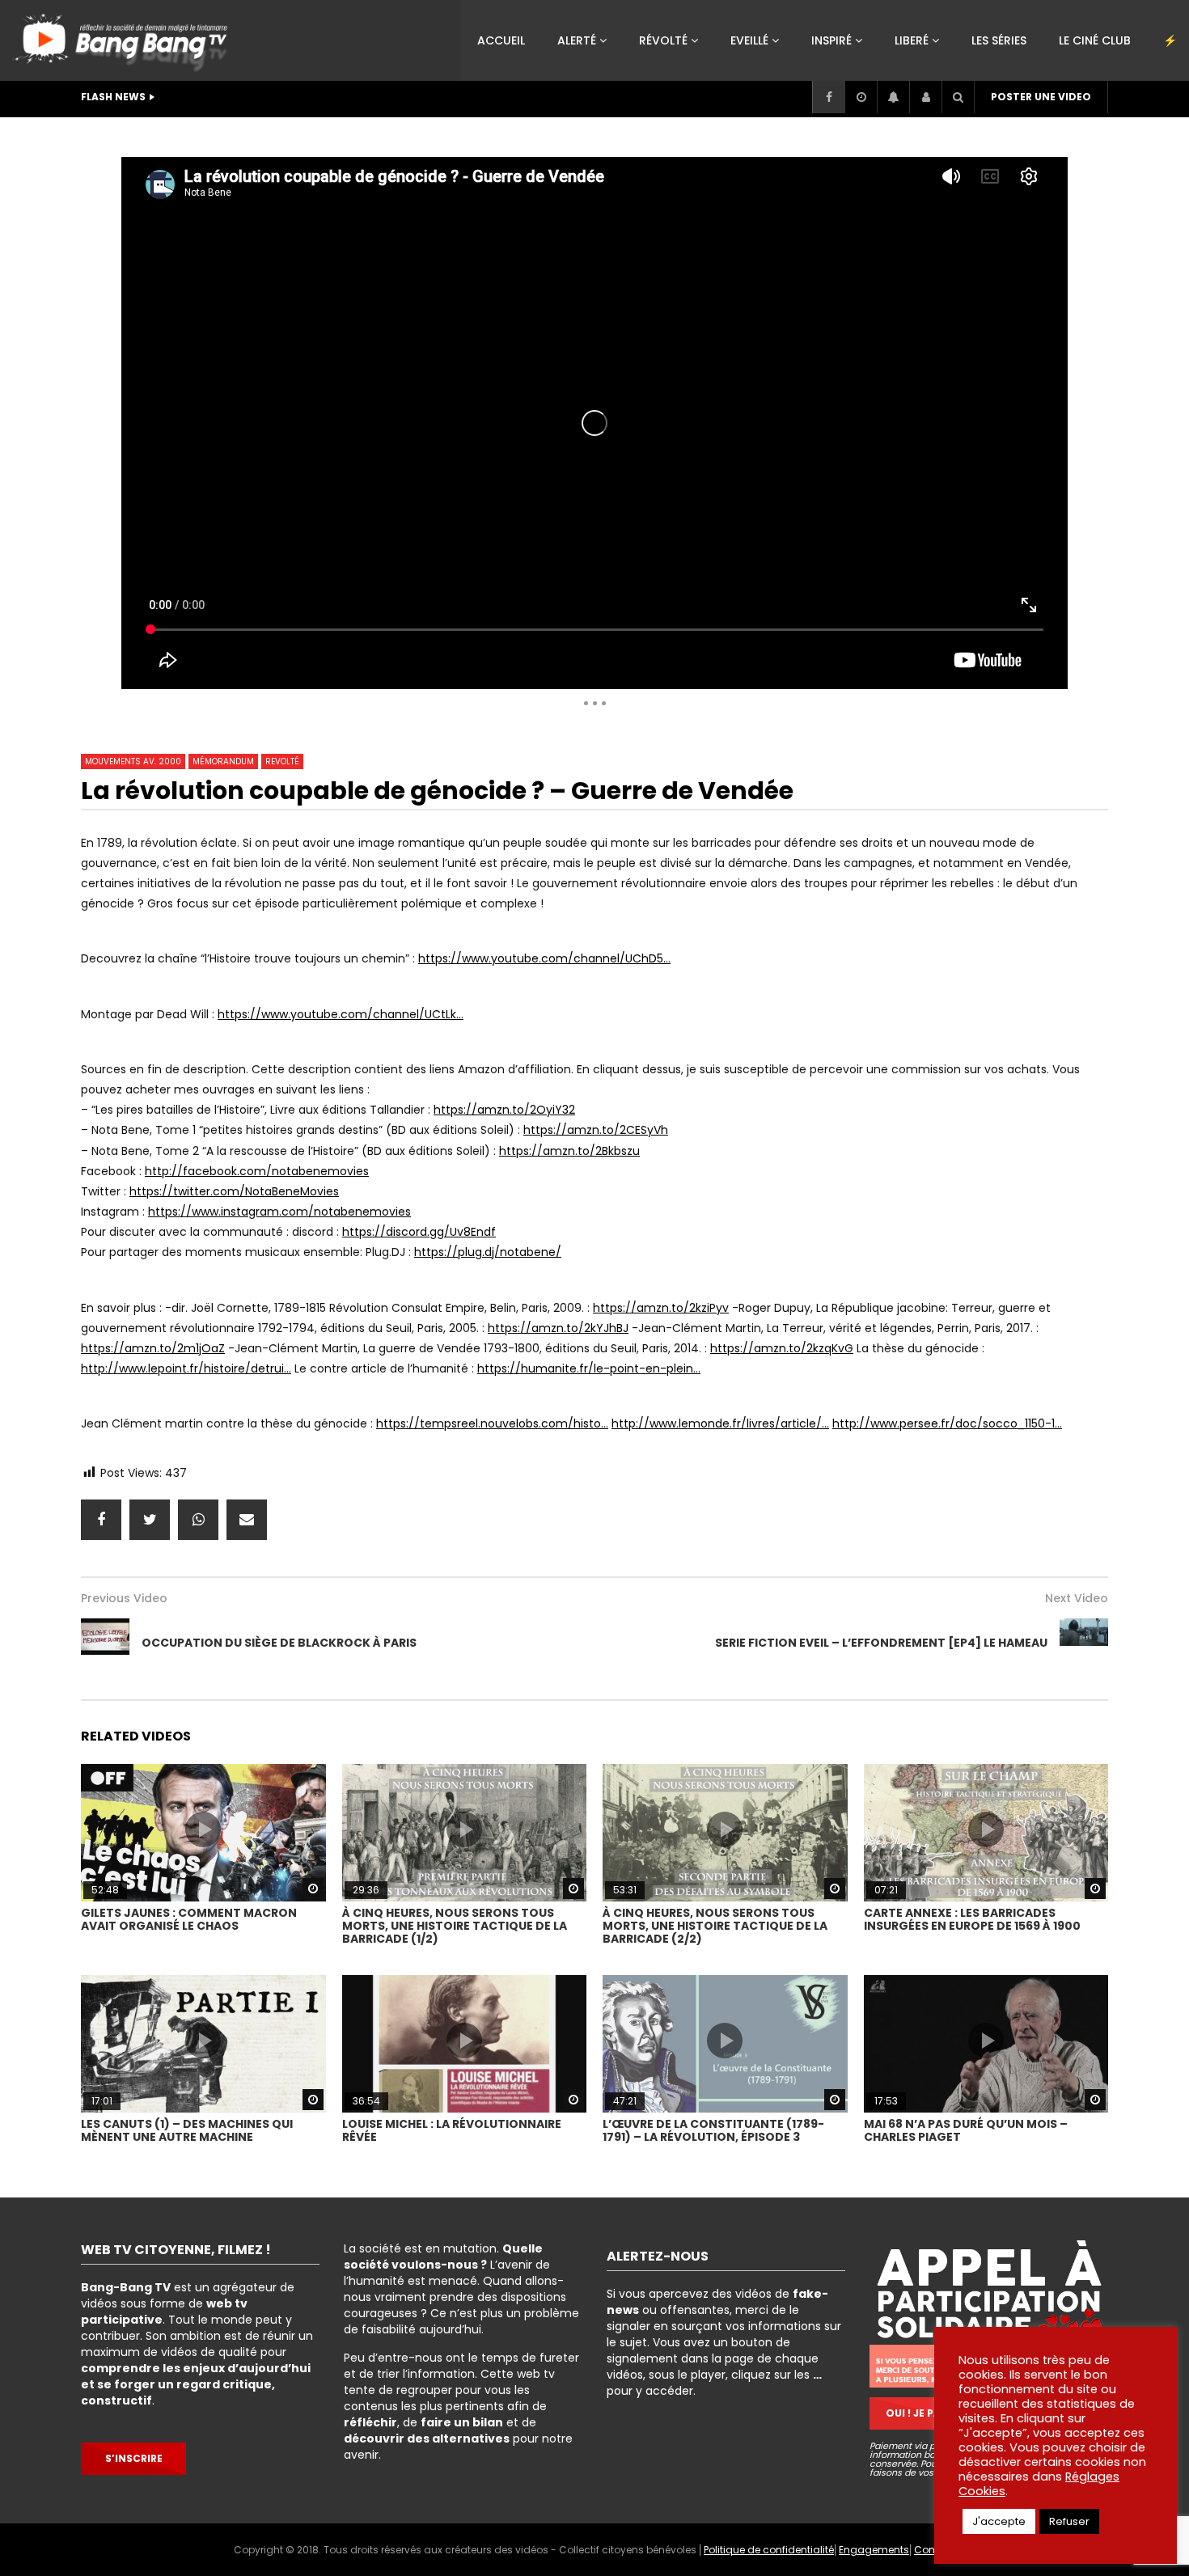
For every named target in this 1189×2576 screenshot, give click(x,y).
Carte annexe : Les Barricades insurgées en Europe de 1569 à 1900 (972, 1919)
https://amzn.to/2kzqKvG (782, 1348)
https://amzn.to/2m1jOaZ (153, 1348)
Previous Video (124, 1598)
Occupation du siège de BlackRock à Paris (279, 1643)
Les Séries (999, 40)
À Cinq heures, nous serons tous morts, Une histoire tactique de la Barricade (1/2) (455, 1926)
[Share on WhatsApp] (198, 1520)
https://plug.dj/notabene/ (488, 1252)
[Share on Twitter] (150, 1520)
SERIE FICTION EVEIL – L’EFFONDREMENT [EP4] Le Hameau (881, 1643)
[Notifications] (893, 97)
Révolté (663, 40)
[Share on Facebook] (101, 1520)
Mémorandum (223, 761)
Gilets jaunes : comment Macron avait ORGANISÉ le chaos (189, 1919)
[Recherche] (958, 97)
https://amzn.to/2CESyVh (596, 1130)
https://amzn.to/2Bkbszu (569, 1151)
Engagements (874, 2550)
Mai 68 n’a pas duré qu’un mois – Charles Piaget (966, 2130)
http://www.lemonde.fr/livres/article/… (720, 1423)
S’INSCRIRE (134, 2458)
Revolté (282, 761)
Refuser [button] (1069, 2521)
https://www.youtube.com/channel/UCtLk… (341, 1014)
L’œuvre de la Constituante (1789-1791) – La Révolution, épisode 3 (713, 2130)
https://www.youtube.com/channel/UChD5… (544, 958)
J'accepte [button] (999, 2521)
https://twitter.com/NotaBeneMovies (234, 1191)
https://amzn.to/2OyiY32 (504, 1110)
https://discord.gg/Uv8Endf (419, 1232)
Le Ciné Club (1095, 40)
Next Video (1077, 1598)
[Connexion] (925, 97)
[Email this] (247, 1520)
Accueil (501, 40)
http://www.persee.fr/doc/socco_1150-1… (947, 1423)
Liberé (912, 40)
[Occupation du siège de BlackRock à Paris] (16, 419)
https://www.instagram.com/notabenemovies (279, 1212)
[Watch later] (861, 97)
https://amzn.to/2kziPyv (661, 1308)
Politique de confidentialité (769, 2550)
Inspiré (831, 40)
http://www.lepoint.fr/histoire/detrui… (186, 1368)
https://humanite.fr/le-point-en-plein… (589, 1368)
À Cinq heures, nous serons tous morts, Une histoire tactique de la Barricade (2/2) (715, 1926)
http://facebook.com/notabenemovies (257, 1171)
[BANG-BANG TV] (123, 36)
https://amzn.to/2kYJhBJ (558, 1328)
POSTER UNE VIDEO (1041, 97)
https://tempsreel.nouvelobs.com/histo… (492, 1423)
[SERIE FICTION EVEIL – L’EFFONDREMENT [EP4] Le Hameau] (1084, 1643)
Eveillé (749, 40)
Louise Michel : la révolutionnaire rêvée (452, 2130)
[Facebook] (828, 97)
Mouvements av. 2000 (133, 761)
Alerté (577, 40)
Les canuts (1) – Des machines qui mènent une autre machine (187, 2130)
